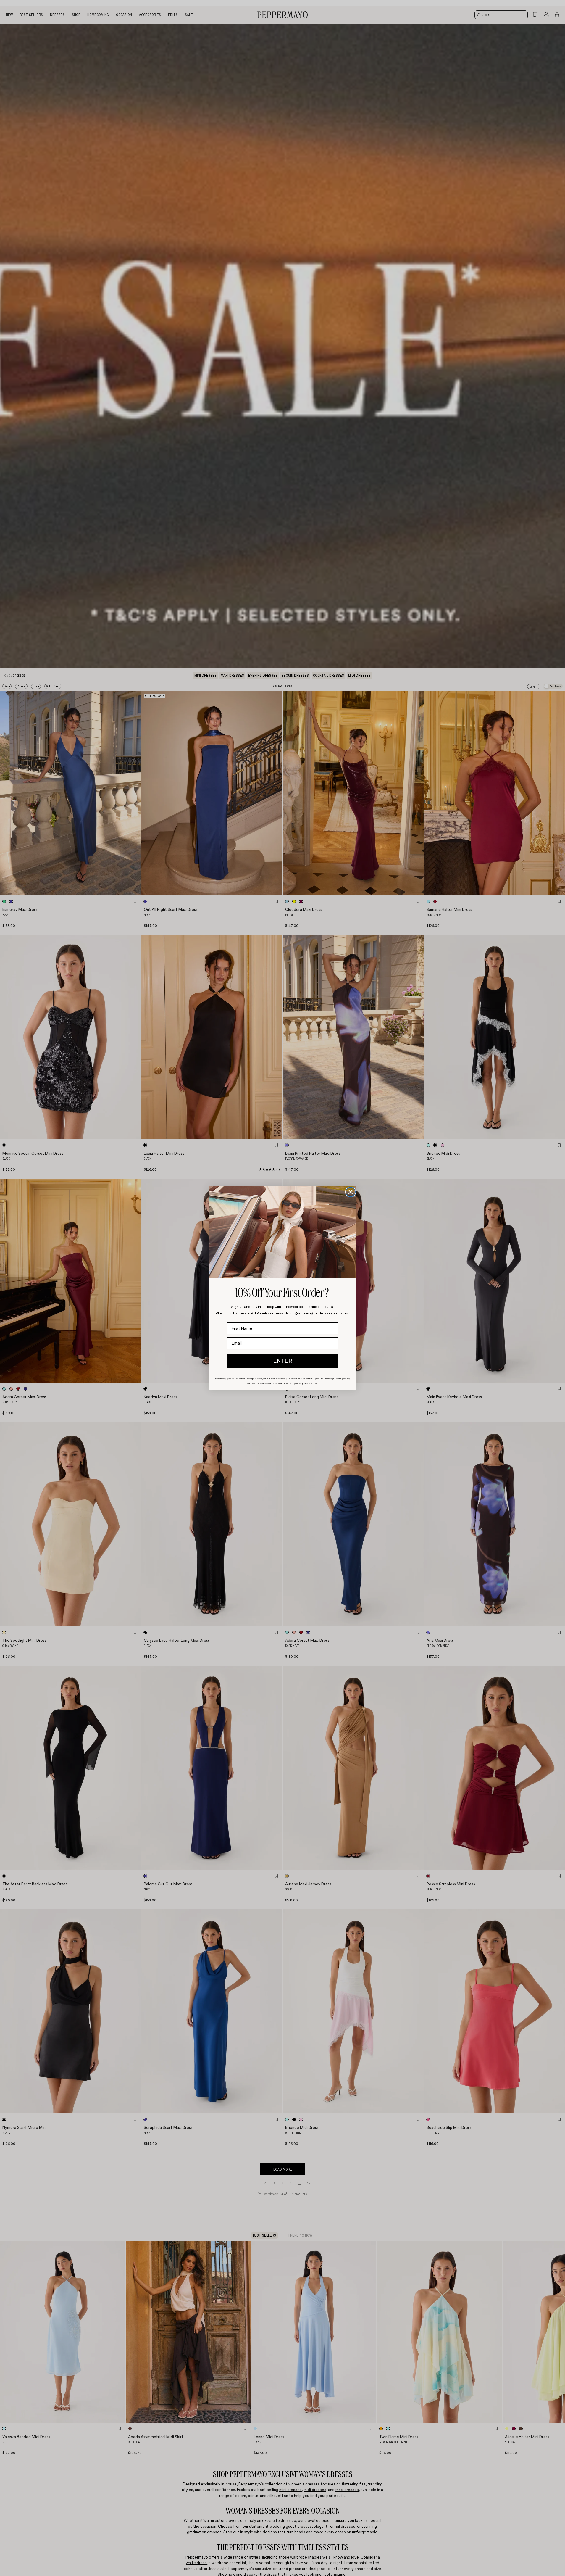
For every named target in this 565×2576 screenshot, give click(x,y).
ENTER (283, 1361)
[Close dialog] (351, 1192)
